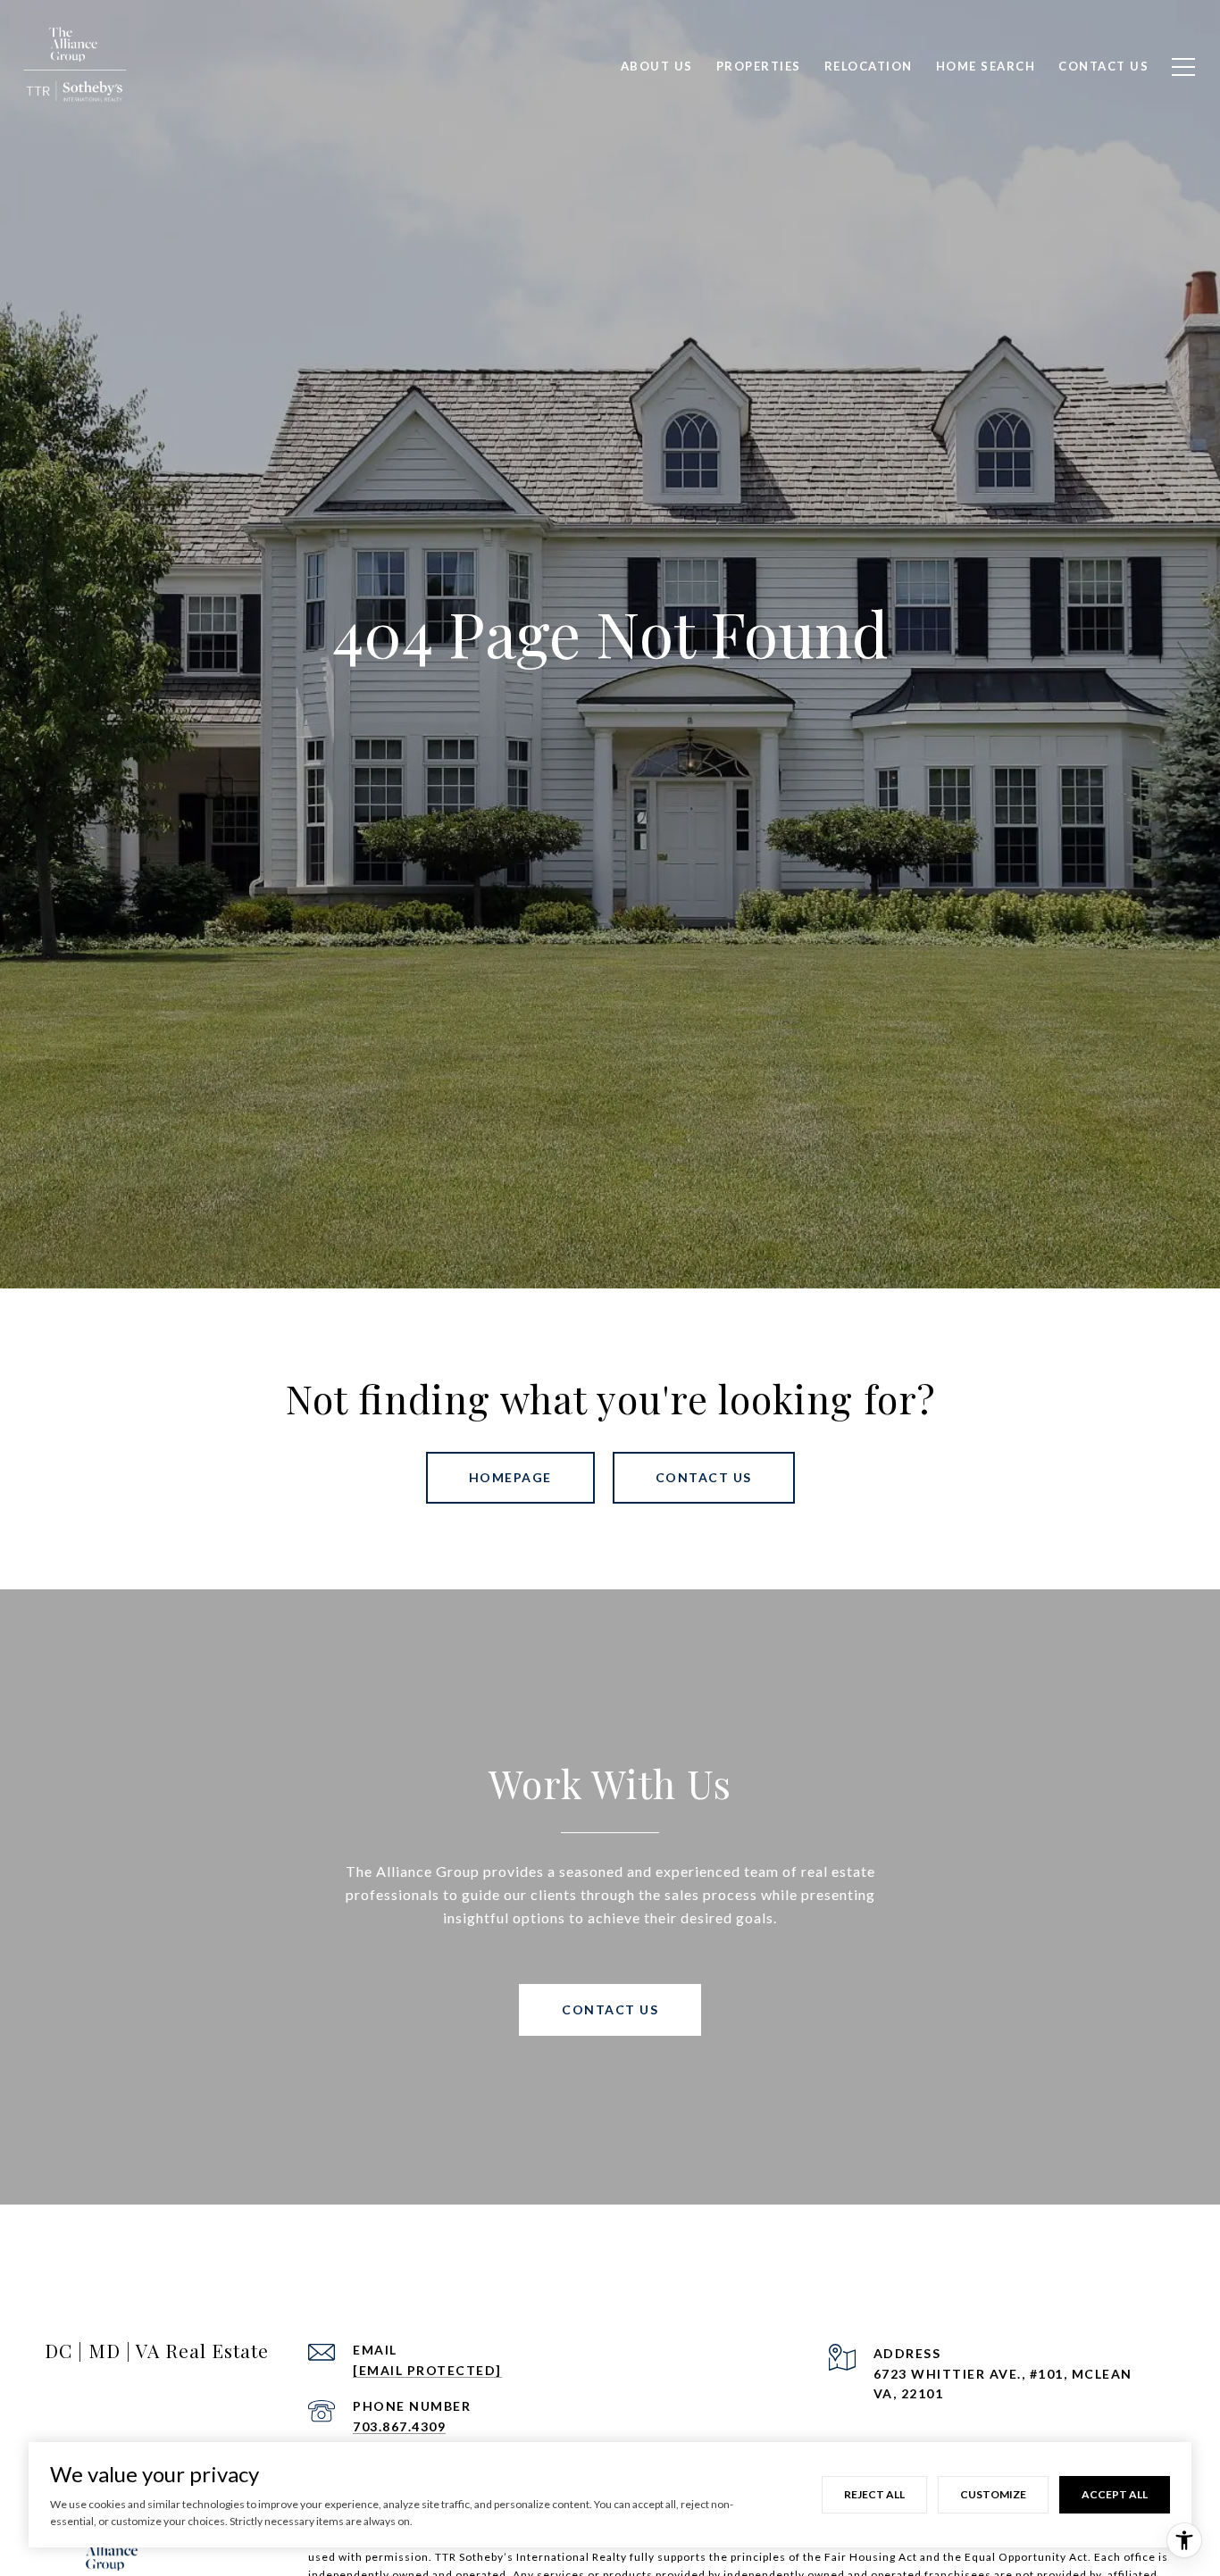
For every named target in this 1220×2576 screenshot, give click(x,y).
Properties (759, 66)
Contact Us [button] (704, 1477)
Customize (993, 2494)
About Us (657, 66)
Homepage (510, 1477)
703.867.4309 (399, 2426)
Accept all (1115, 2494)
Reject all (874, 2494)
